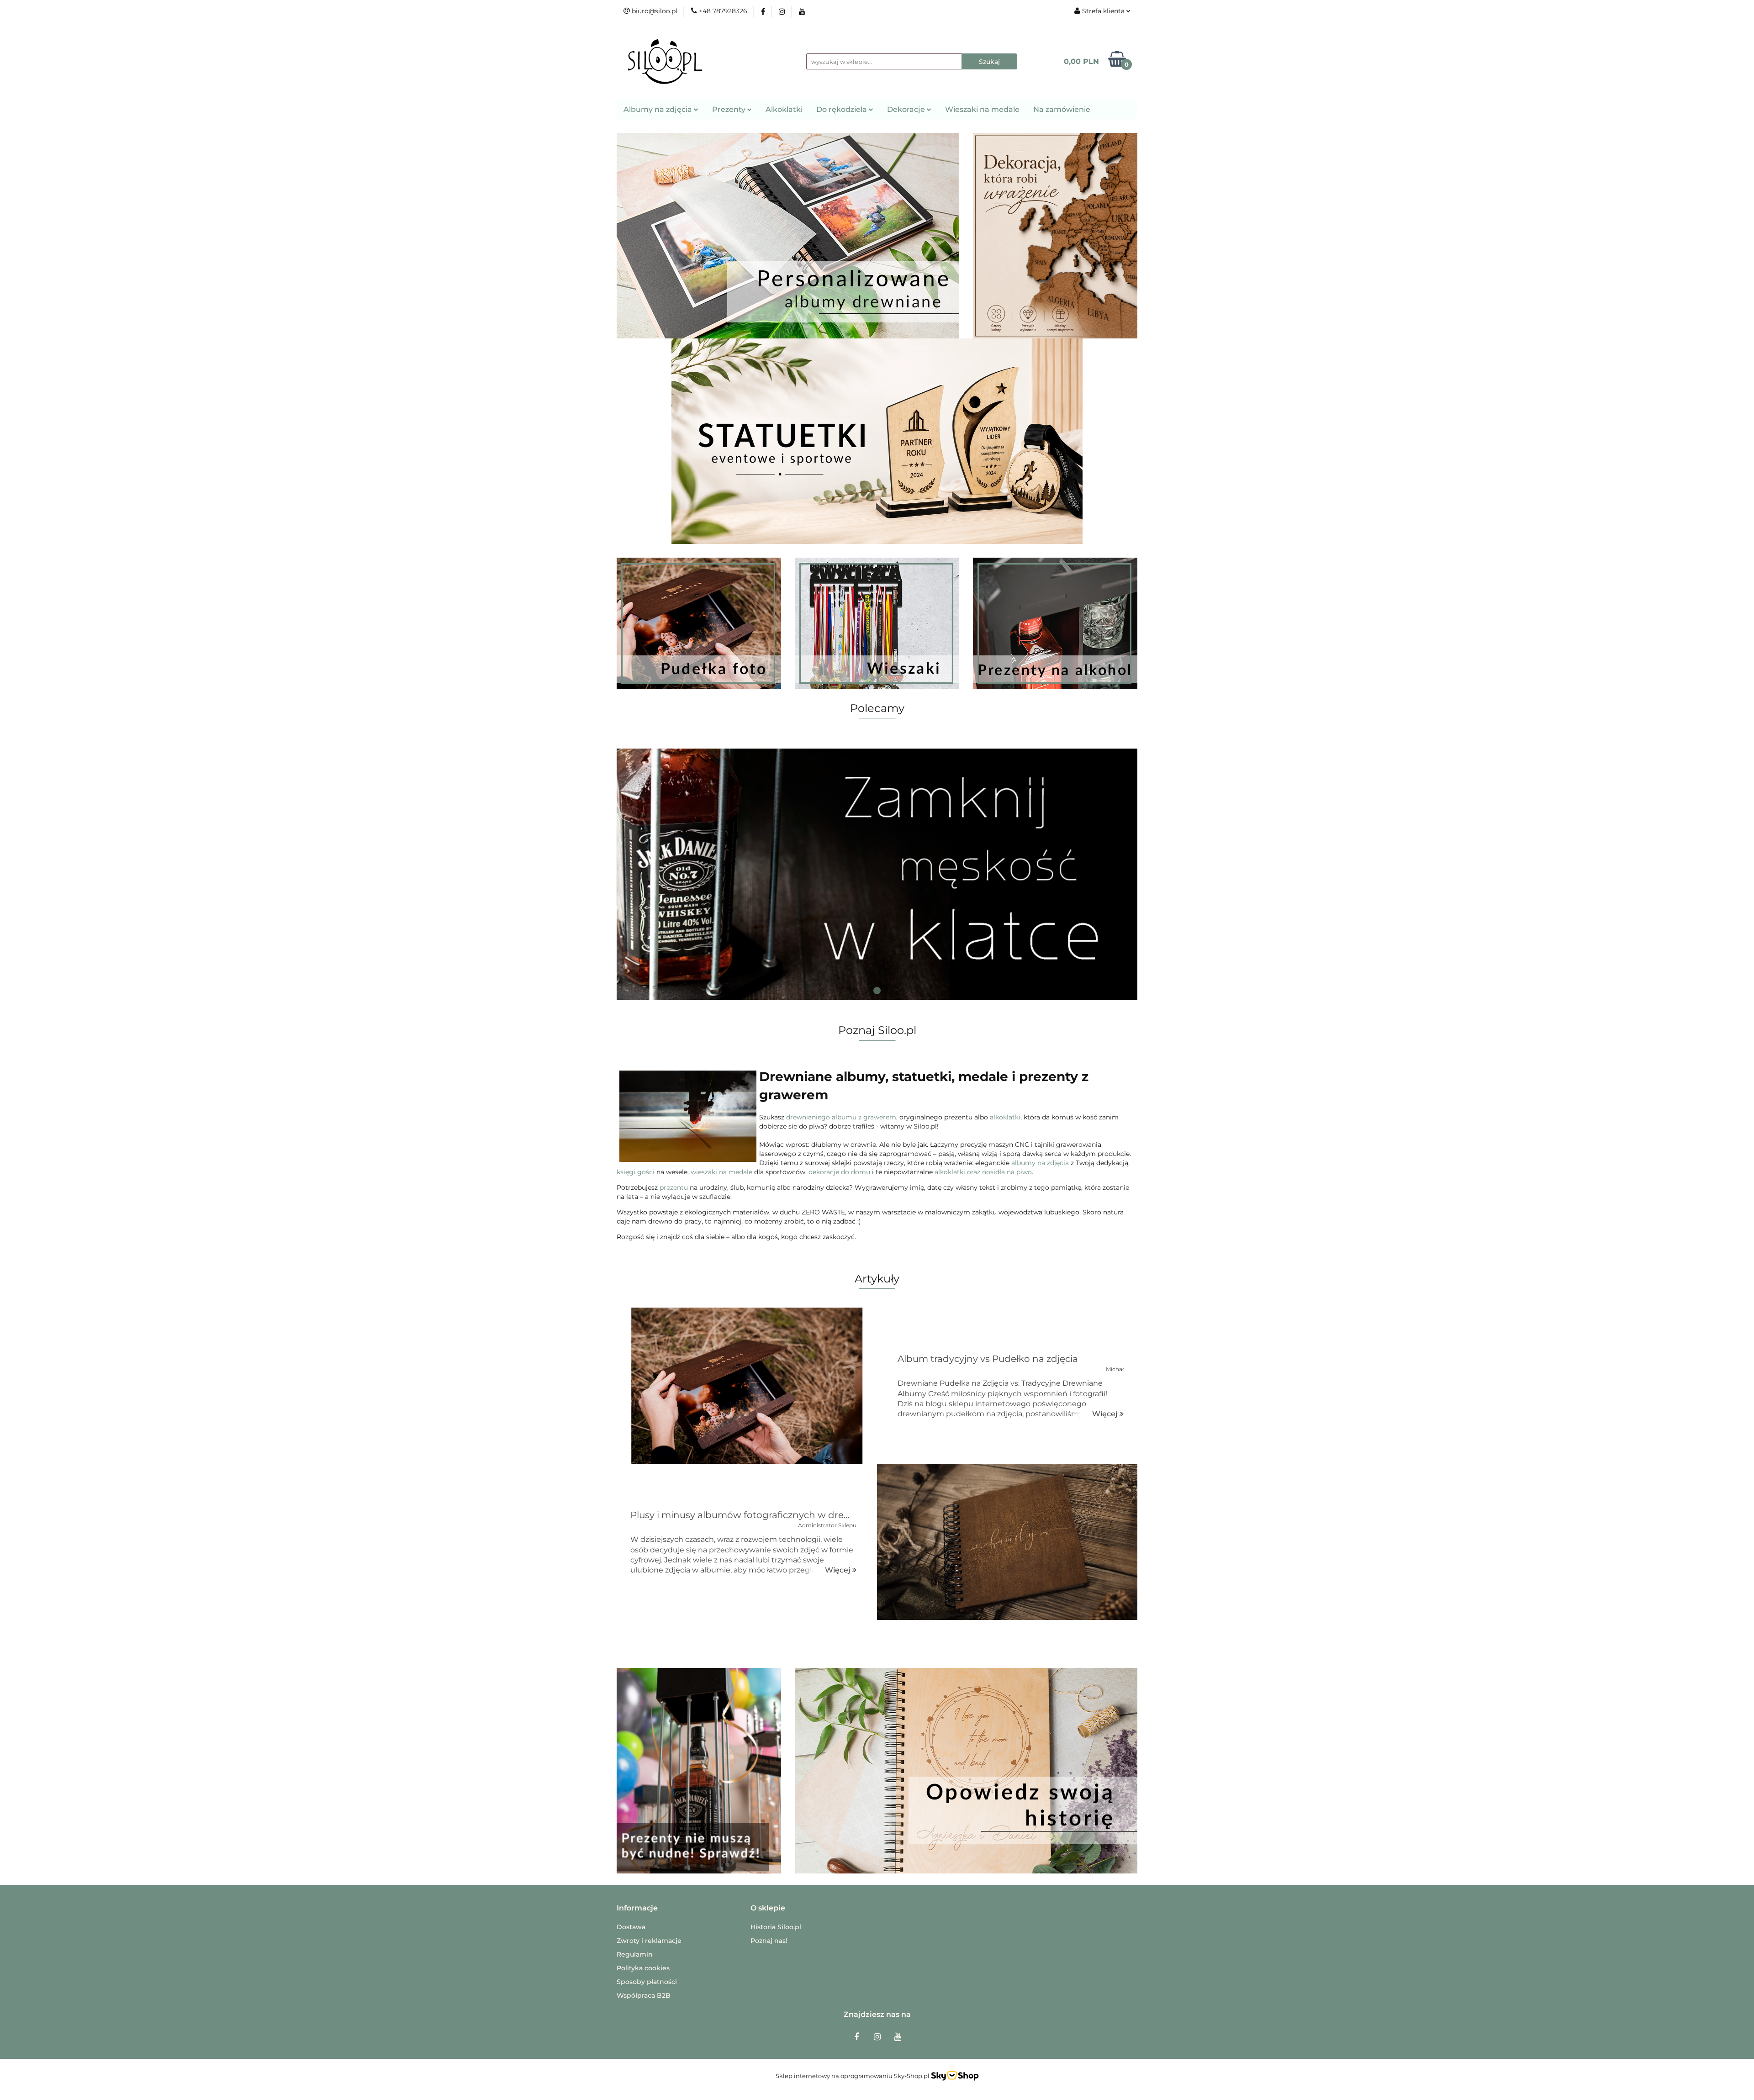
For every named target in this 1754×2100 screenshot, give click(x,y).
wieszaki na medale (721, 1172)
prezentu (674, 1187)
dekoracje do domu (839, 1172)
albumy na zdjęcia (1040, 1163)
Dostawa (631, 1927)
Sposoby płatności (647, 1982)
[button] (637, 1908)
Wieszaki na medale (982, 109)
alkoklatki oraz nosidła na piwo (983, 1172)
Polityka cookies (643, 1968)
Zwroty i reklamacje (649, 1941)
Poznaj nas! (769, 1941)
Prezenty (730, 109)
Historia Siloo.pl (776, 1927)
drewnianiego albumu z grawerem (841, 1117)
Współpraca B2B (644, 1995)
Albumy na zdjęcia (659, 109)
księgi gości (636, 1172)
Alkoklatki (784, 109)
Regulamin (635, 1954)
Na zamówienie (1062, 109)
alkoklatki (1005, 1117)
